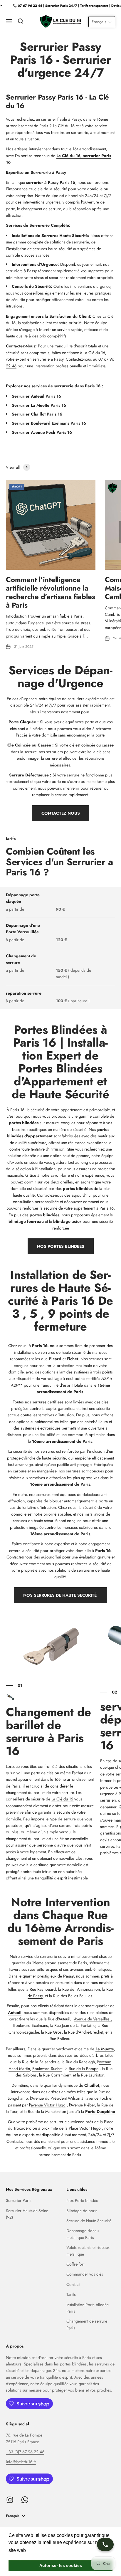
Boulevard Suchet (47, 2069)
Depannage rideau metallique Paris (83, 2234)
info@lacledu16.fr (21, 2462)
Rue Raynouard (43, 1989)
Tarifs (71, 2294)
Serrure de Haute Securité (89, 2221)
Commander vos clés (85, 2274)
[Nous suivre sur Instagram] (10, 2500)
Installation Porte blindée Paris (88, 2308)
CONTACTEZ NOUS (61, 813)
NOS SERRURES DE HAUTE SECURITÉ (60, 1595)
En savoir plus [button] (43, 2550)
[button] (102, 22)
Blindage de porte (82, 2211)
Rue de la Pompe (84, 2069)
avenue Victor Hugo (48, 2105)
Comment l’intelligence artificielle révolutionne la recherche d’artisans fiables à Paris (50, 592)
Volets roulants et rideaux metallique (88, 2251)
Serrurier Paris (19, 2200)
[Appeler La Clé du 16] (105, 2544)
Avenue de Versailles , (93, 2019)
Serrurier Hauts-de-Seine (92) (27, 2214)
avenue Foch (97, 2098)
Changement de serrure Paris (87, 2324)
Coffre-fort (75, 2264)
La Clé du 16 (63, 1799)
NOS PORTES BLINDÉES (61, 1246)
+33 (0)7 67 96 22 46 (25, 2452)
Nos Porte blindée (82, 2200)
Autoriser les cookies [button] (61, 2565)
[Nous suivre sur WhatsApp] (25, 2500)
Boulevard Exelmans (31, 2025)
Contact (73, 2284)
